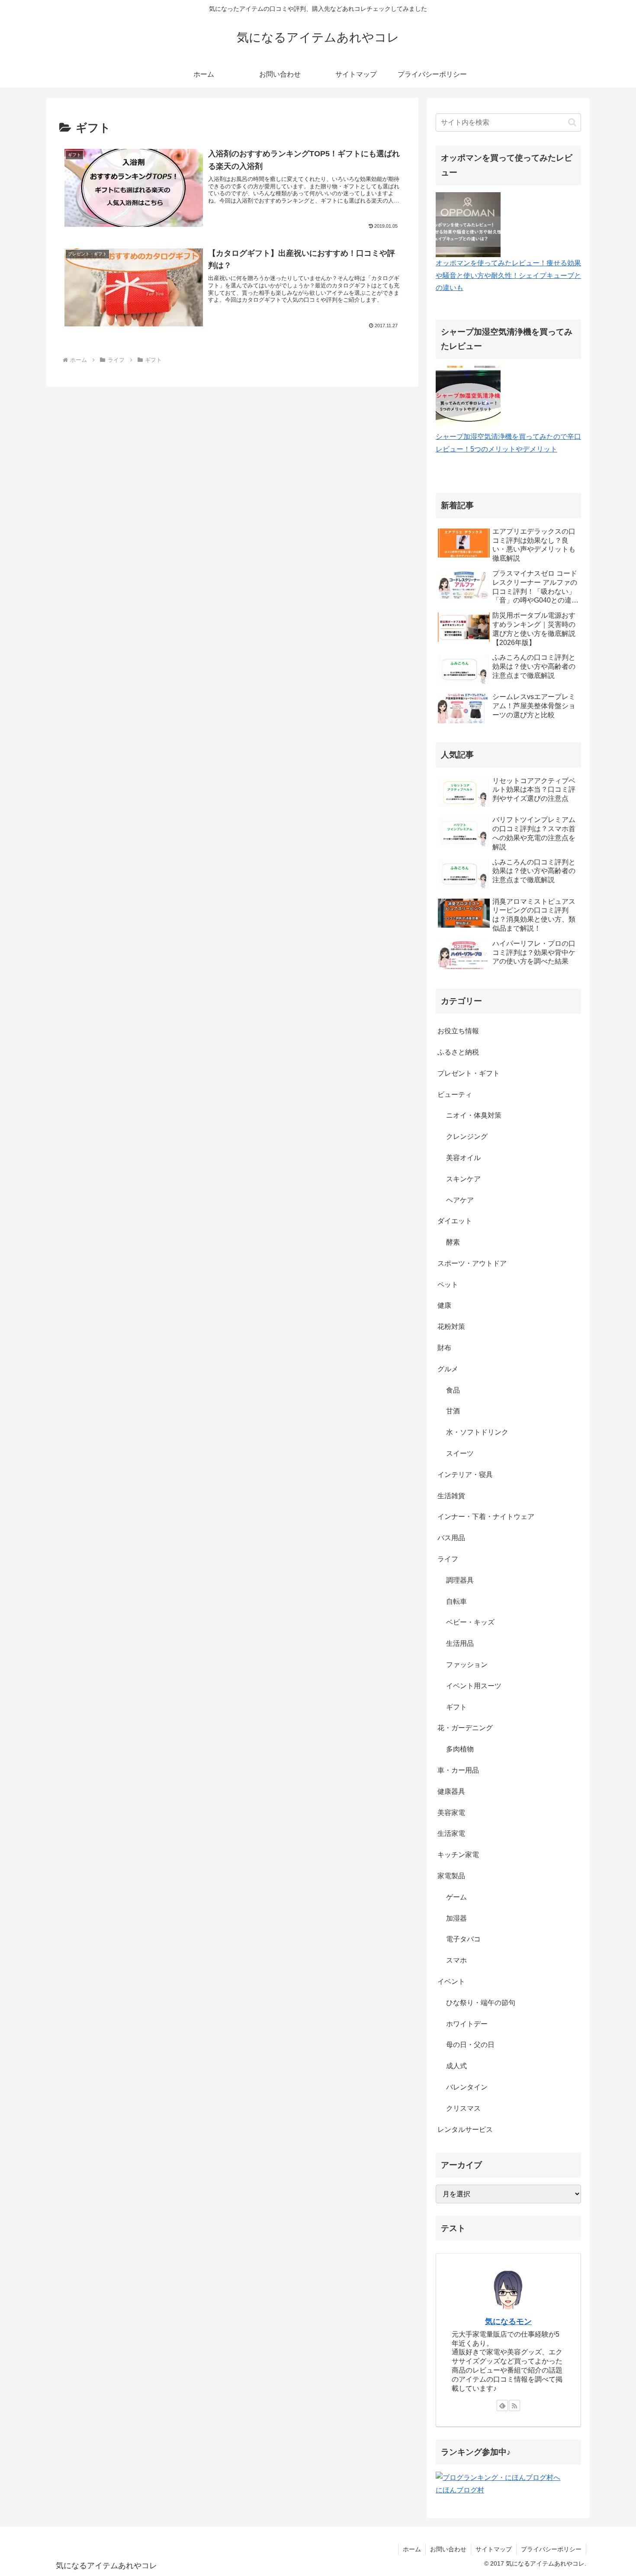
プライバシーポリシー (551, 2549)
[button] (572, 122)
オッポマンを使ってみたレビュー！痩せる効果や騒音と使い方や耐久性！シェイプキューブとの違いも (508, 276)
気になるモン (508, 2321)
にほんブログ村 (460, 2490)
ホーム (412, 2549)
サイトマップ (494, 2549)
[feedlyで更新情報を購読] (502, 2405)
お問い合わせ (448, 2549)
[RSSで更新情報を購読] (514, 2405)
